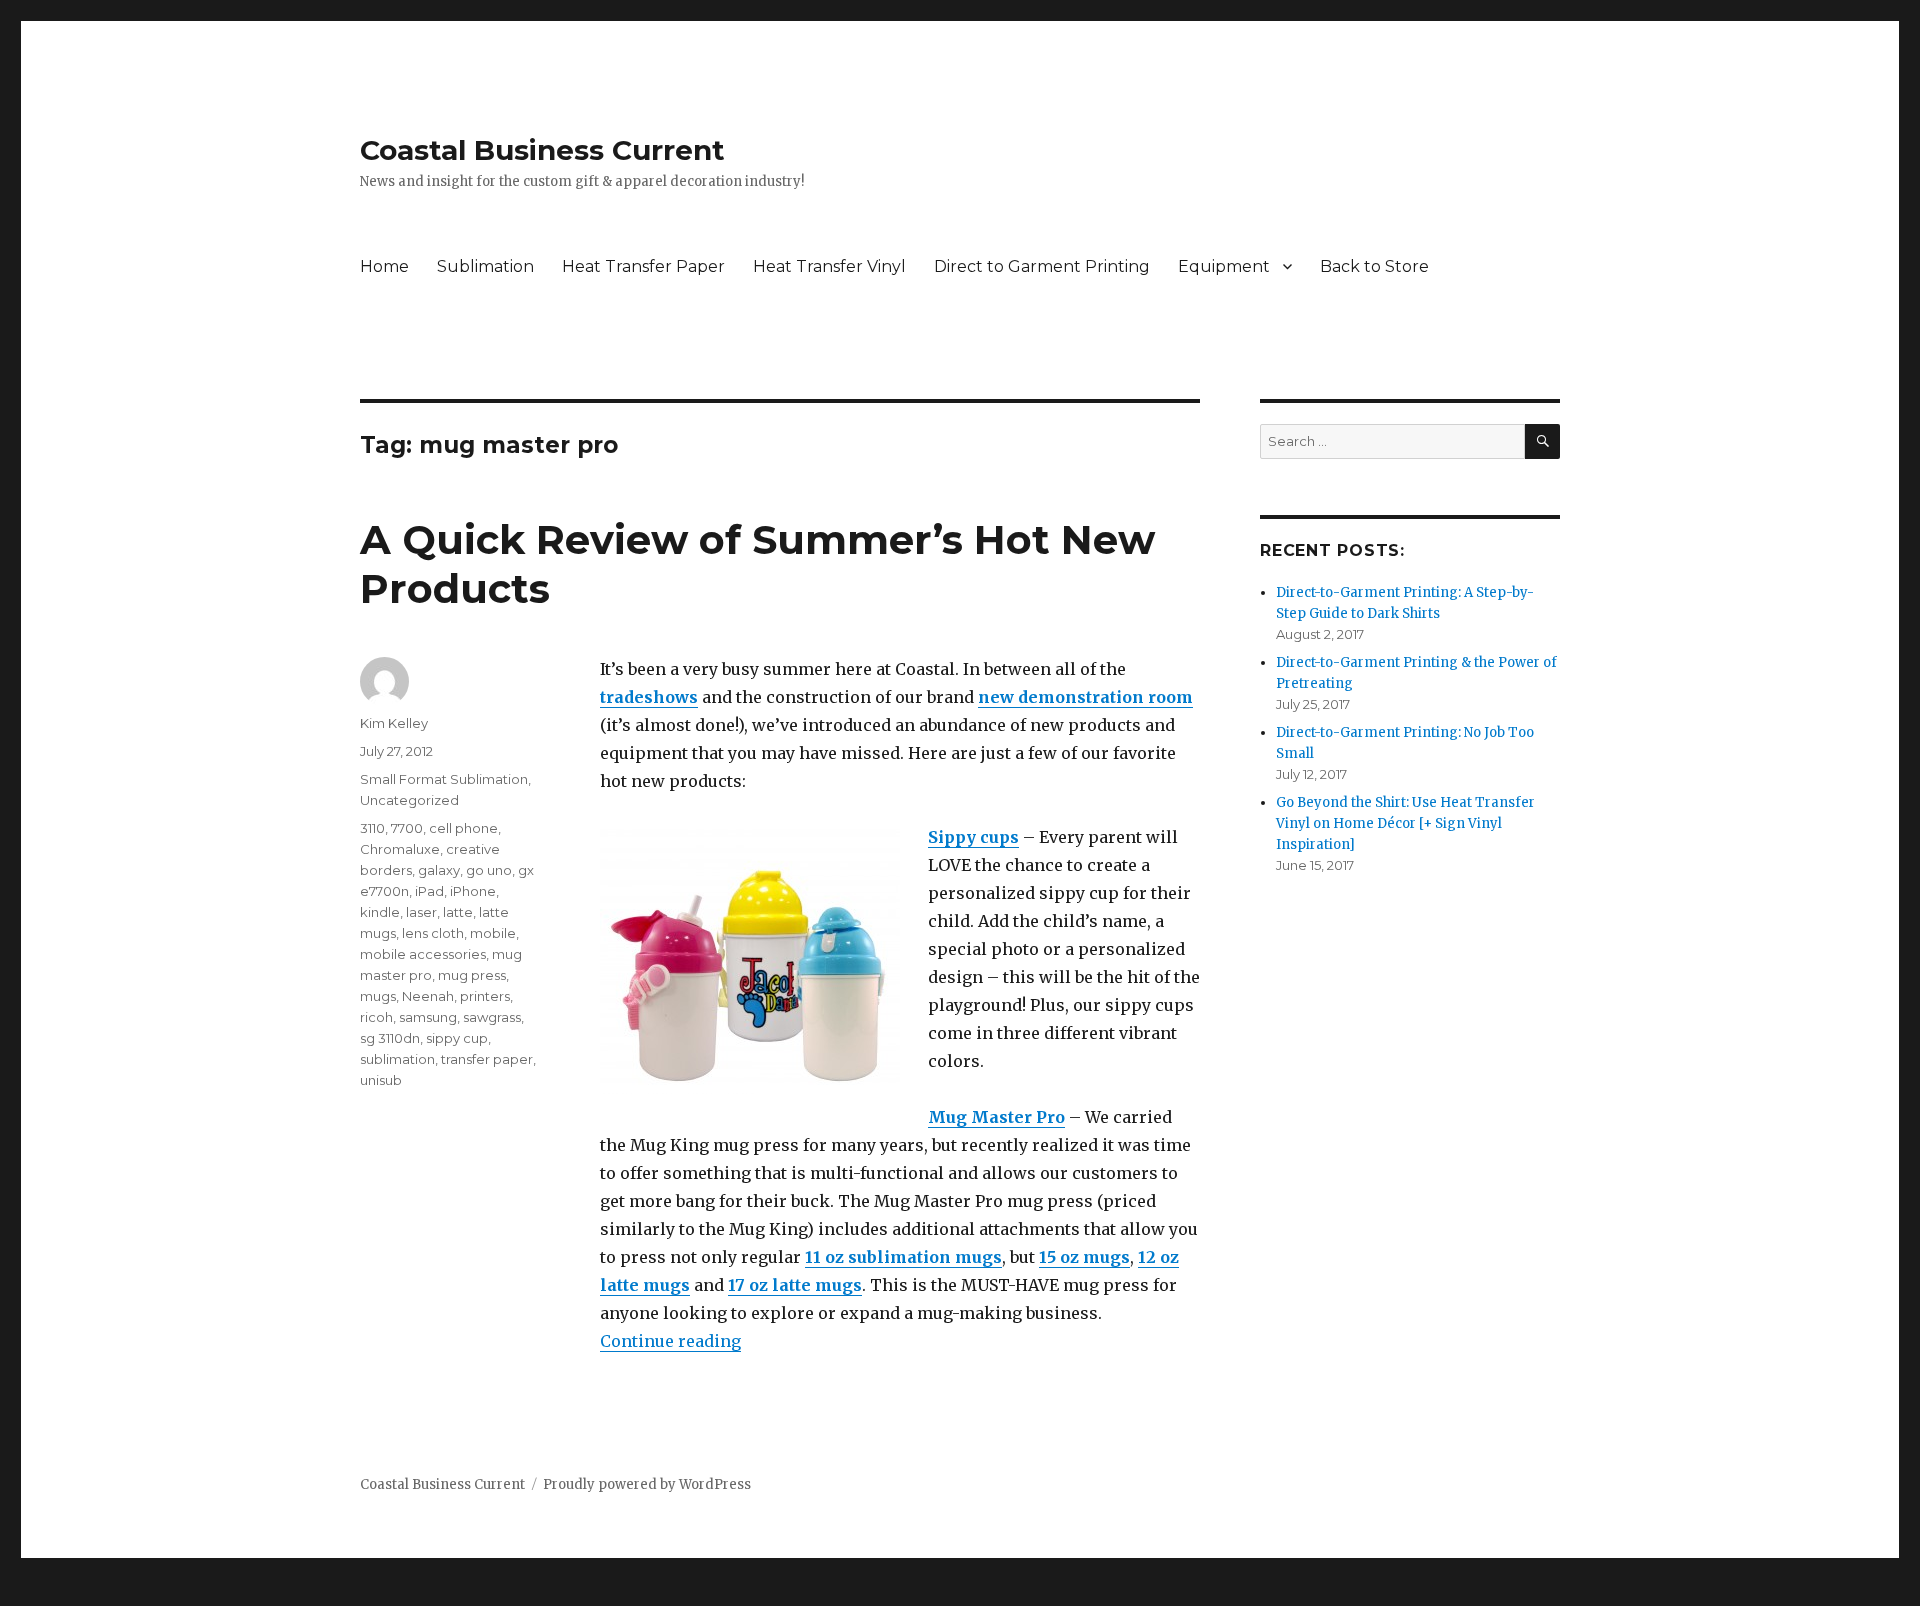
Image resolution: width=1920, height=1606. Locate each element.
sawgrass (492, 1017)
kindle (380, 912)
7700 (407, 828)
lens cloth (433, 933)
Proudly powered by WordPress (647, 1484)
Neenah (428, 996)
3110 (372, 828)
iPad (429, 891)
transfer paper (487, 1059)
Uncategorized (409, 800)
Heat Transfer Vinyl (829, 266)
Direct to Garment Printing (1042, 266)
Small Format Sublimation (444, 779)
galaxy (439, 870)
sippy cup (457, 1038)
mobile (493, 933)
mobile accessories (423, 954)
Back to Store (1374, 266)
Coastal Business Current (542, 150)
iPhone (473, 891)
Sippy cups (973, 837)
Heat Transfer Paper (643, 266)
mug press (472, 975)
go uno (489, 870)
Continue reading (670, 1341)
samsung (428, 1017)
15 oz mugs (1084, 1257)
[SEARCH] (1542, 441)
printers (485, 996)
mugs (378, 996)
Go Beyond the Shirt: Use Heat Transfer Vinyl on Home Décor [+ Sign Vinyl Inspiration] (1405, 823)
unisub (381, 1080)
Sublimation (485, 266)
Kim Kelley (394, 723)
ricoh (376, 1017)
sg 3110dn (390, 1038)
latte (458, 912)
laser (421, 912)
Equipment (1224, 266)
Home (384, 266)
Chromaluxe (400, 849)
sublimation (397, 1059)
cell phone (463, 828)
